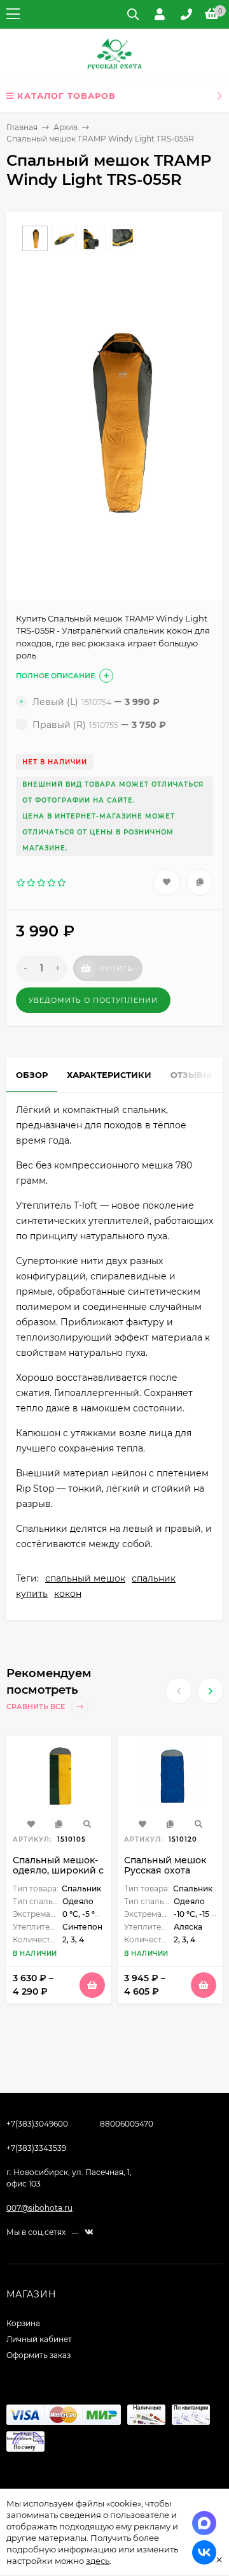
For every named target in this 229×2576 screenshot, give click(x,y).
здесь (98, 2561)
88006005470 (127, 2124)
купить (32, 1594)
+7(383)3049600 (37, 2124)
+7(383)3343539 (36, 2148)
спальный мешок (85, 1578)
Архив (66, 127)
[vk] (89, 2232)
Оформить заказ (38, 2355)
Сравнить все (37, 1707)
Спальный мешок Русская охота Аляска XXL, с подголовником (165, 1875)
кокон (68, 1594)
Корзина (23, 2323)
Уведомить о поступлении (93, 1000)
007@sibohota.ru (39, 2208)
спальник (154, 1578)
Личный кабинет (39, 2339)
